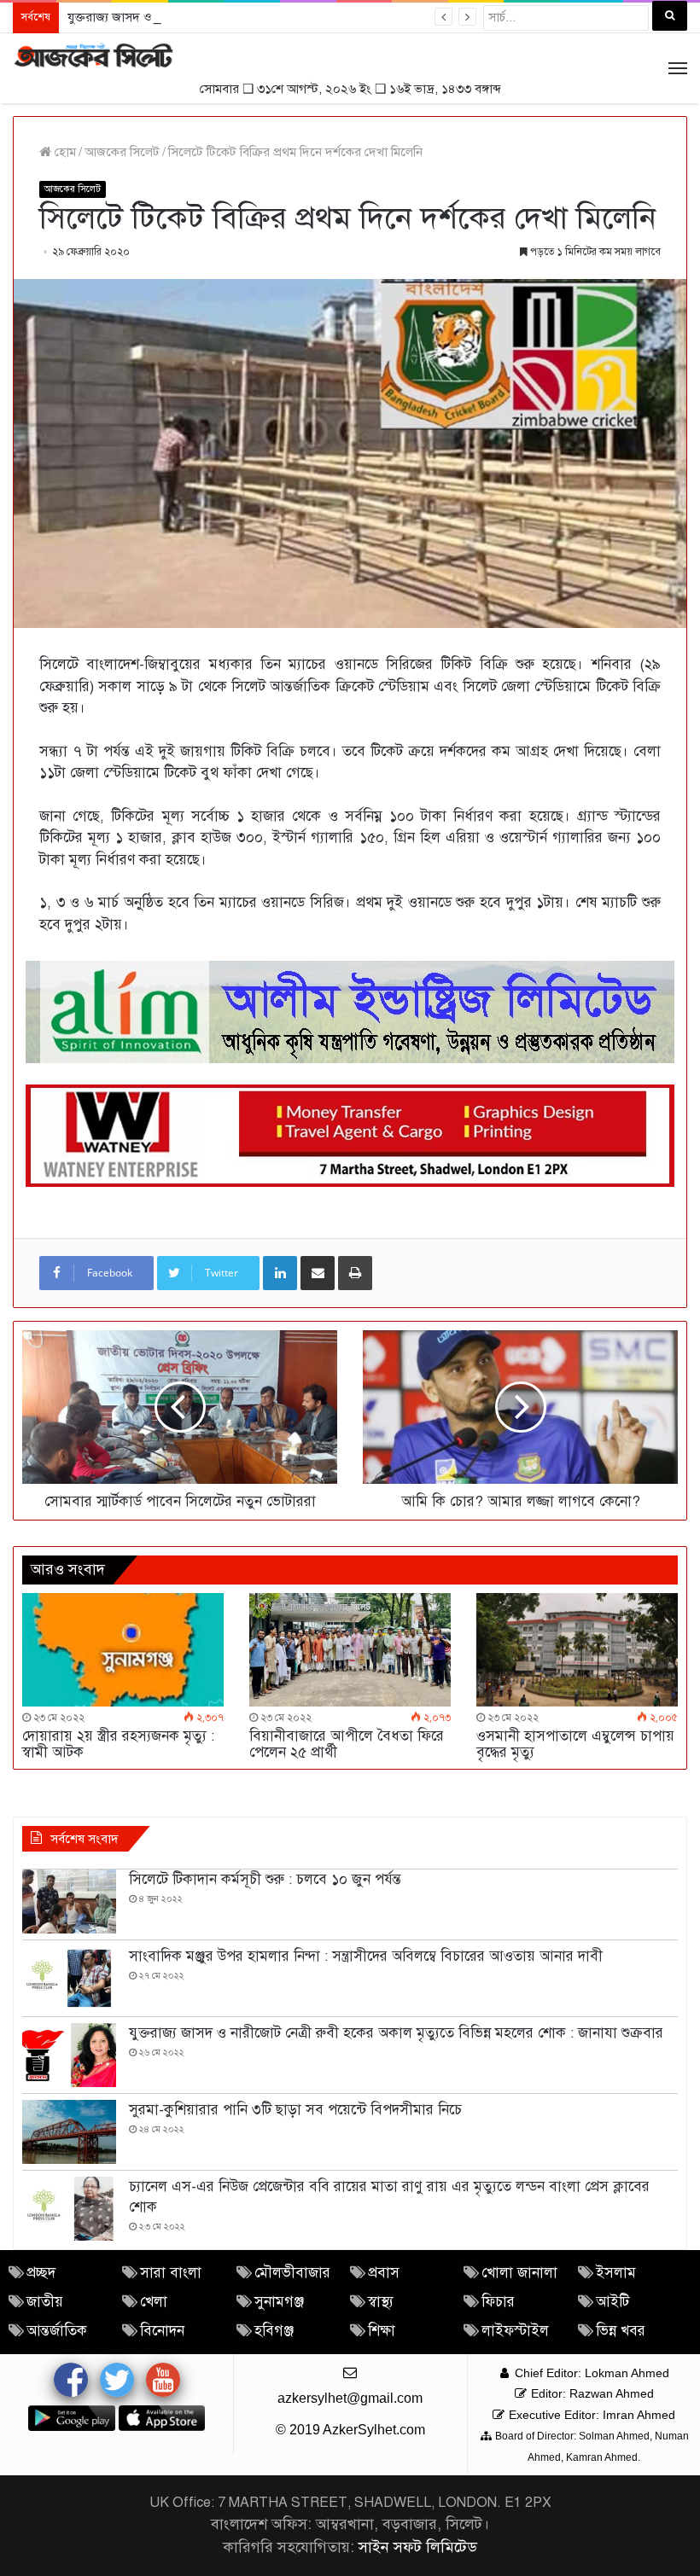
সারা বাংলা (171, 2273)
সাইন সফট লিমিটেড (418, 2547)
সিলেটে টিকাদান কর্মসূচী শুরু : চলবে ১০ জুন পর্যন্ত (265, 1879)
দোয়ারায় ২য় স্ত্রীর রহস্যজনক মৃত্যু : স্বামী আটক (118, 1744)
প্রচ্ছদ (41, 2273)
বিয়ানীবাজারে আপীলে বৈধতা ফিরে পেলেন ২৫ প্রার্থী (347, 1744)
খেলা (154, 2302)
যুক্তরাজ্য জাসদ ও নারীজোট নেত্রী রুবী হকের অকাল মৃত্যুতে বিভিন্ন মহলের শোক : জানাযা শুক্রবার (297, 17)
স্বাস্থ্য (381, 2302)
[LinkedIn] (280, 1273)
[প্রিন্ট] (355, 1273)
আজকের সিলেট (122, 152)
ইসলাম (616, 2273)
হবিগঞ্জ (274, 2331)
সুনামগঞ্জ (279, 2302)
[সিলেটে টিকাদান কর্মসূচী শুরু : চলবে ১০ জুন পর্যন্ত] (69, 1901)
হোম (64, 152)
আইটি (612, 2302)
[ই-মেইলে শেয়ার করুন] (318, 1273)
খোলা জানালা (519, 2273)
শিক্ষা (382, 2331)
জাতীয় (45, 2302)
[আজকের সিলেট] (94, 56)
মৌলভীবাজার (292, 2273)
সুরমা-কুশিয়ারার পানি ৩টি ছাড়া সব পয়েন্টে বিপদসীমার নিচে (295, 2110)
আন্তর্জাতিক (57, 2331)
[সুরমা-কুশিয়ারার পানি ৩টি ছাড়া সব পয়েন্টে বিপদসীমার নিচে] (69, 2132)
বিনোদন (162, 2331)
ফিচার (498, 2302)
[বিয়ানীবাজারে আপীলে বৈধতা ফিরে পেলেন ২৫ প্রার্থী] (350, 1650)
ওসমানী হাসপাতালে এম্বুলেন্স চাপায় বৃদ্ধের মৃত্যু (575, 1744)
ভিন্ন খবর (621, 2331)
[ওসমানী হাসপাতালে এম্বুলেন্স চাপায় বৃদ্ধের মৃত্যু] (577, 1650)
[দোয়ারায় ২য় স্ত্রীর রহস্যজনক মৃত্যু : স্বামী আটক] (123, 1650)
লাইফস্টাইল (515, 2331)
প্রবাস (384, 2273)
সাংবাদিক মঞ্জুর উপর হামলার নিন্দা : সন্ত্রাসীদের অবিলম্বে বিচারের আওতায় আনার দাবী (366, 1956)
